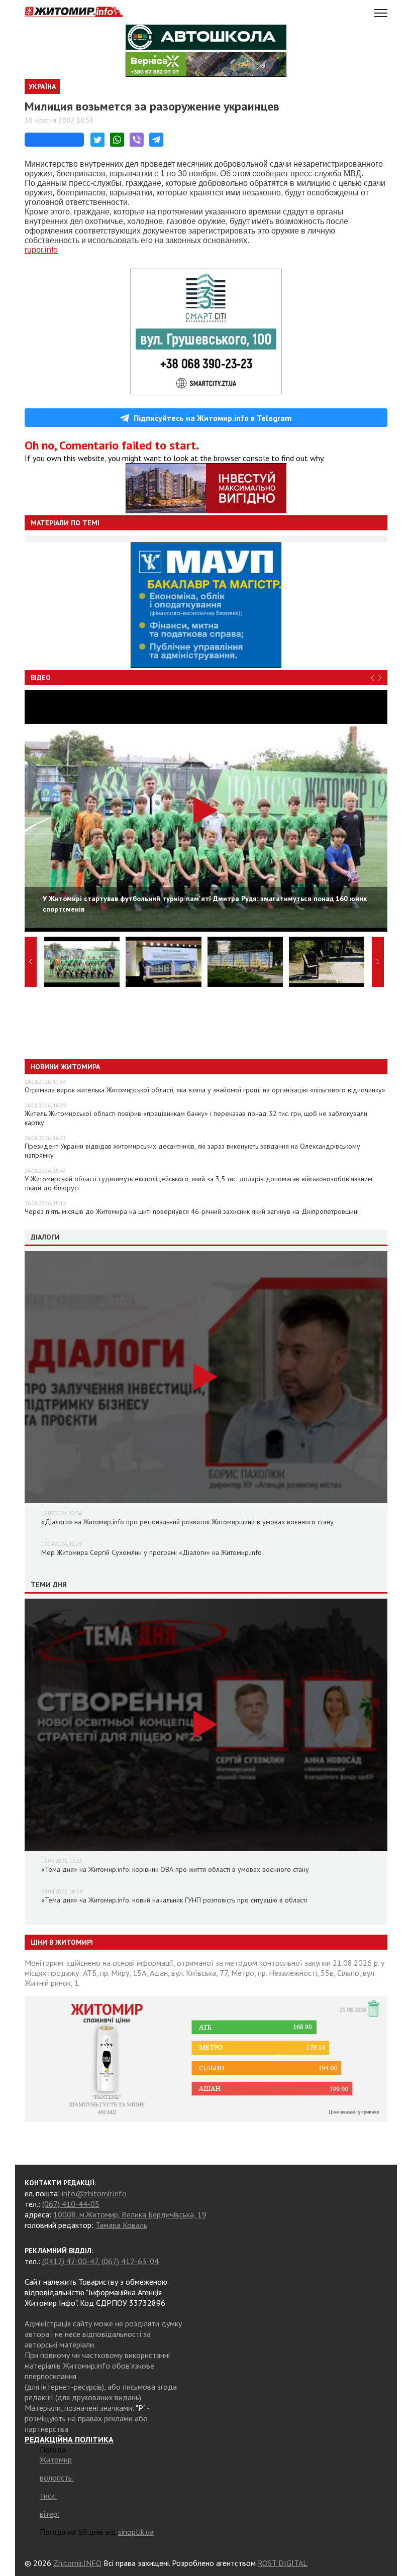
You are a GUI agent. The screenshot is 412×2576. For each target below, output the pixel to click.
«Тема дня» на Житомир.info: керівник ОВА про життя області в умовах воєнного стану (175, 1869)
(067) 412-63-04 (130, 2261)
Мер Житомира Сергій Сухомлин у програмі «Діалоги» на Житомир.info (151, 1552)
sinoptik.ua (136, 2532)
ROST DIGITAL (283, 2563)
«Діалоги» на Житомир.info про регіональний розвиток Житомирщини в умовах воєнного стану (187, 1522)
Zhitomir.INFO (77, 2563)
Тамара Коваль (121, 2225)
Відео (41, 678)
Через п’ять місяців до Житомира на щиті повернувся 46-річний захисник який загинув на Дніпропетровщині (192, 1211)
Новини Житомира (65, 1067)
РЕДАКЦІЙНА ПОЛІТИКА (69, 2439)
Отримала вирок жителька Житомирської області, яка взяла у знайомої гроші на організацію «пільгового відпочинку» (205, 1090)
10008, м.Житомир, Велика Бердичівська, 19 (130, 2214)
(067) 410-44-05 (71, 2204)
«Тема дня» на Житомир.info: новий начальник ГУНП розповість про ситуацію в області (174, 1900)
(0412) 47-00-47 (70, 2261)
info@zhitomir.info (94, 2193)
